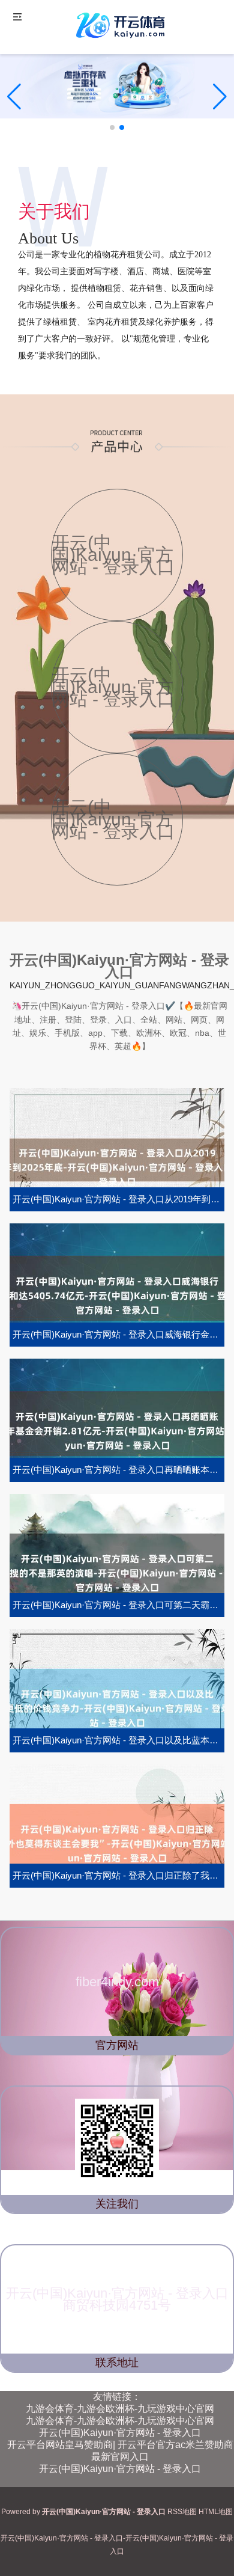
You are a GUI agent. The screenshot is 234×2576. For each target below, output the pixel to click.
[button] (220, 97)
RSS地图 (182, 2512)
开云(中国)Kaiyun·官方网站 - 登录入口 (120, 2433)
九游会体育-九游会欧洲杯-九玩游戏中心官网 (120, 2409)
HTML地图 (216, 2512)
